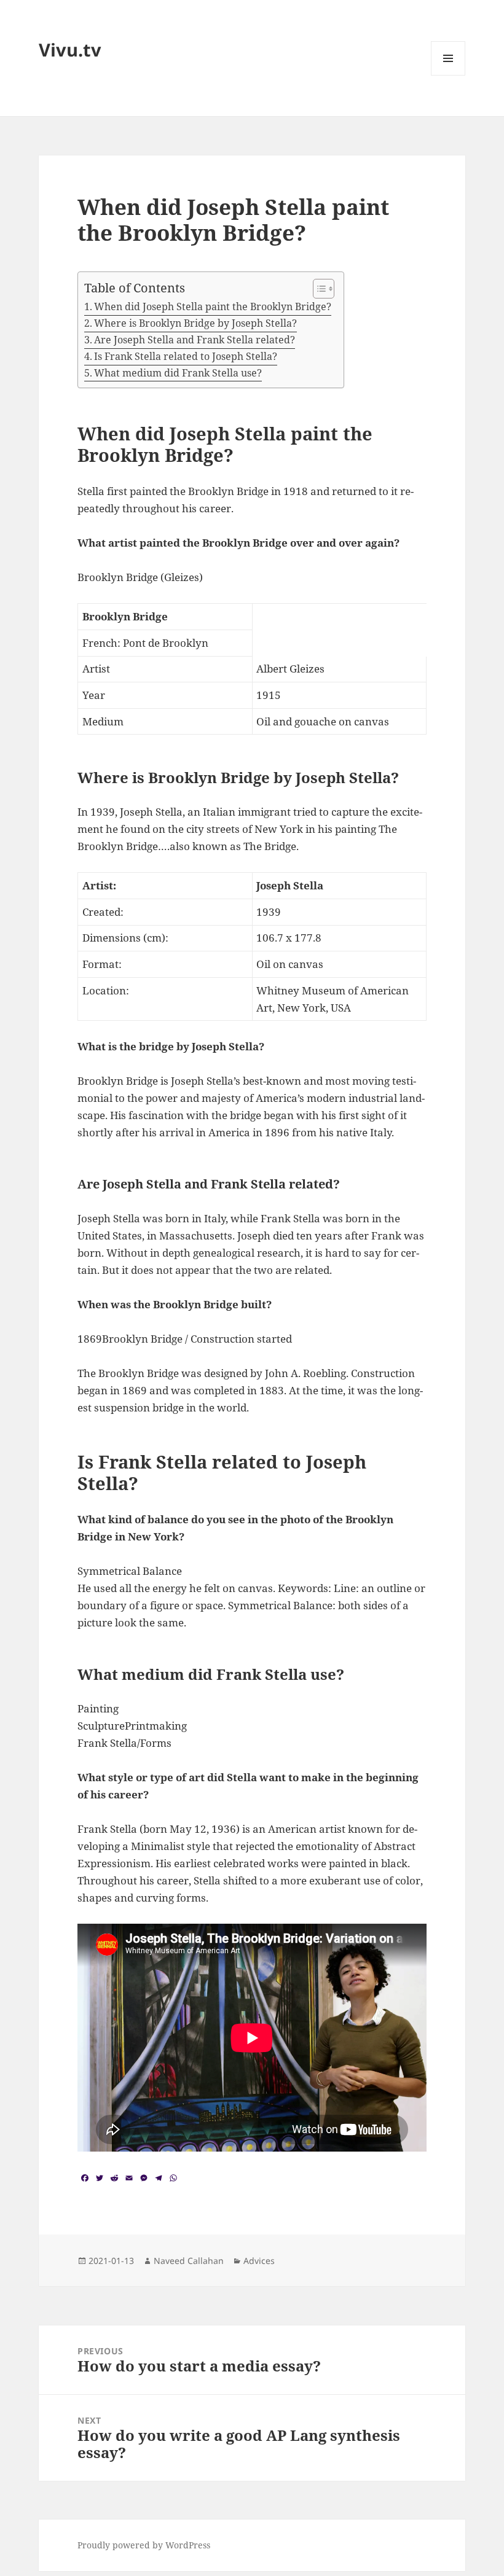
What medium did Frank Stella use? (178, 373)
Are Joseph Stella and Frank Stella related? (195, 340)
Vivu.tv (70, 49)
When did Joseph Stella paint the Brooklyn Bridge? (213, 306)
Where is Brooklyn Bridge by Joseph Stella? (195, 323)
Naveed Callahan (189, 2261)
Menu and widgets (448, 75)
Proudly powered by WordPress (144, 2545)
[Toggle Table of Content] (317, 289)
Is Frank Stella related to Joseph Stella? (186, 356)
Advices (259, 2261)
